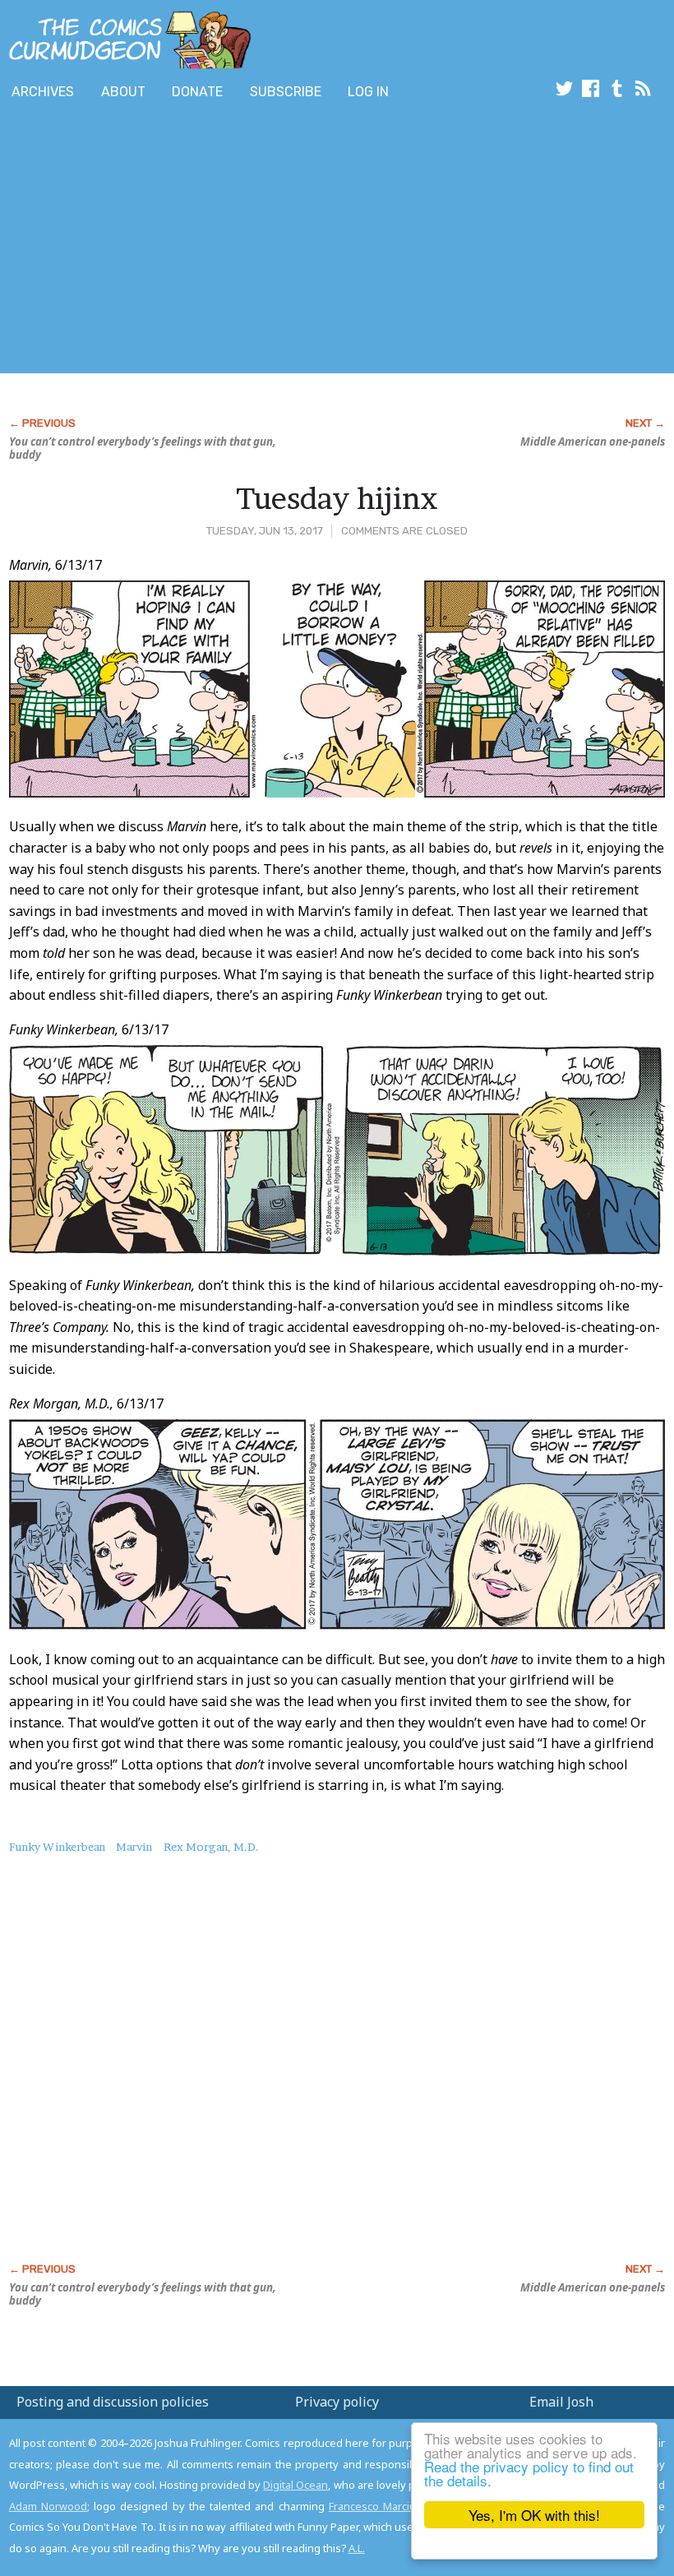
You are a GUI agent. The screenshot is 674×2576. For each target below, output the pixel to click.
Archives (43, 92)
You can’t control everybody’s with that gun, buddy (143, 448)
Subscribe (286, 92)
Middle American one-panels (593, 442)
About (123, 92)
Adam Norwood (48, 2506)
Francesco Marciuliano (384, 2506)
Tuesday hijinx (337, 498)
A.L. (357, 2548)
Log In (368, 92)
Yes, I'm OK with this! (534, 2515)
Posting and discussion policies (113, 2402)
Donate (197, 92)
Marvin (134, 1847)
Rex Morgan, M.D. (211, 1847)
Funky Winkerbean (57, 1847)
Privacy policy (337, 2402)
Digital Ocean (295, 2485)
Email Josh (561, 2402)
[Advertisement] (299, 241)
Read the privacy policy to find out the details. (529, 2473)
